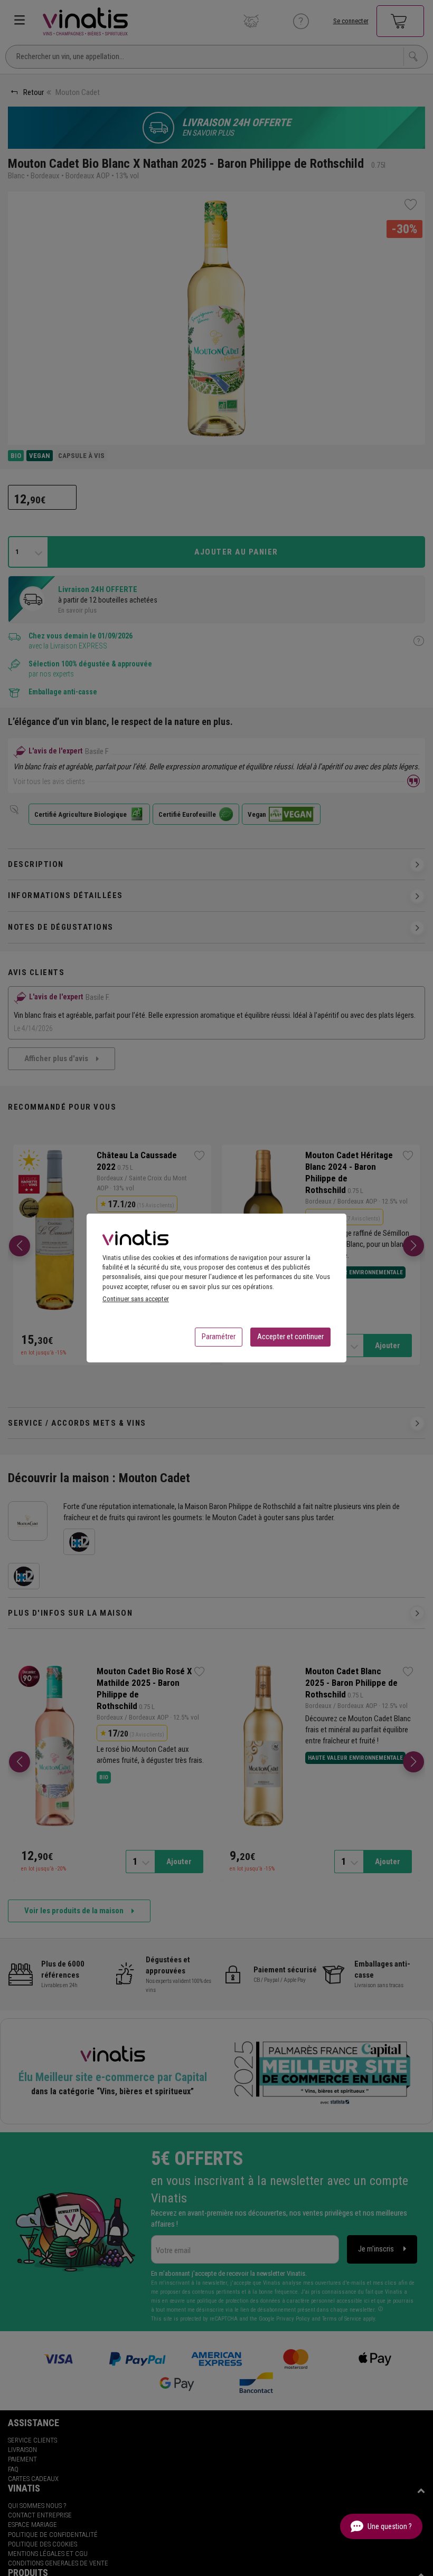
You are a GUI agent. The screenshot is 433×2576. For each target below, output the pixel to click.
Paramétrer (219, 1337)
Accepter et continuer (290, 1337)
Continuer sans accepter (136, 1299)
